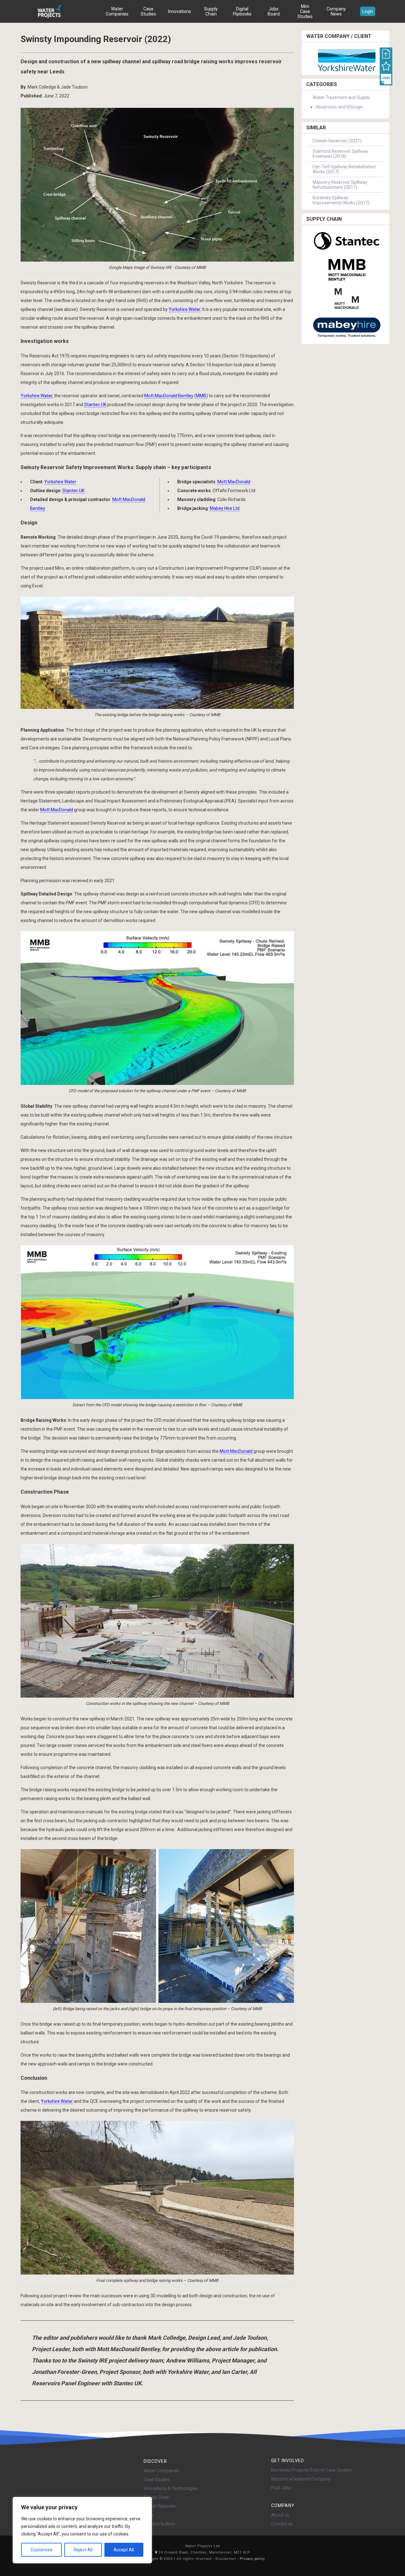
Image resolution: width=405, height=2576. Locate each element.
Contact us (282, 2524)
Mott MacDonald (234, 482)
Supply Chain (211, 11)
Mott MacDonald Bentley (169, 396)
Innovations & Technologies (171, 2488)
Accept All (124, 2550)
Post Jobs (281, 2488)
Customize (42, 2550)
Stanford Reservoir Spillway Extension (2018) (340, 154)
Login (368, 11)
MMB (201, 396)
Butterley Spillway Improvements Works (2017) (341, 200)
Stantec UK (95, 405)
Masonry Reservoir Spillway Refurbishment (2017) (340, 185)
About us (280, 2515)
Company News (336, 11)
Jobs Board (274, 11)
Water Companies (117, 11)
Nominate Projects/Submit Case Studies (312, 2470)
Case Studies (148, 11)
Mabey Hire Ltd (225, 508)
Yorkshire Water (184, 309)
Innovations (180, 11)
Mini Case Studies (305, 11)
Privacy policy (252, 2559)
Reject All (83, 2550)
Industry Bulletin (160, 2524)
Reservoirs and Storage (339, 107)
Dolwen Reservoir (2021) (337, 141)
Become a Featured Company (301, 2479)
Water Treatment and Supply (341, 97)
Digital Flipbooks (242, 11)
